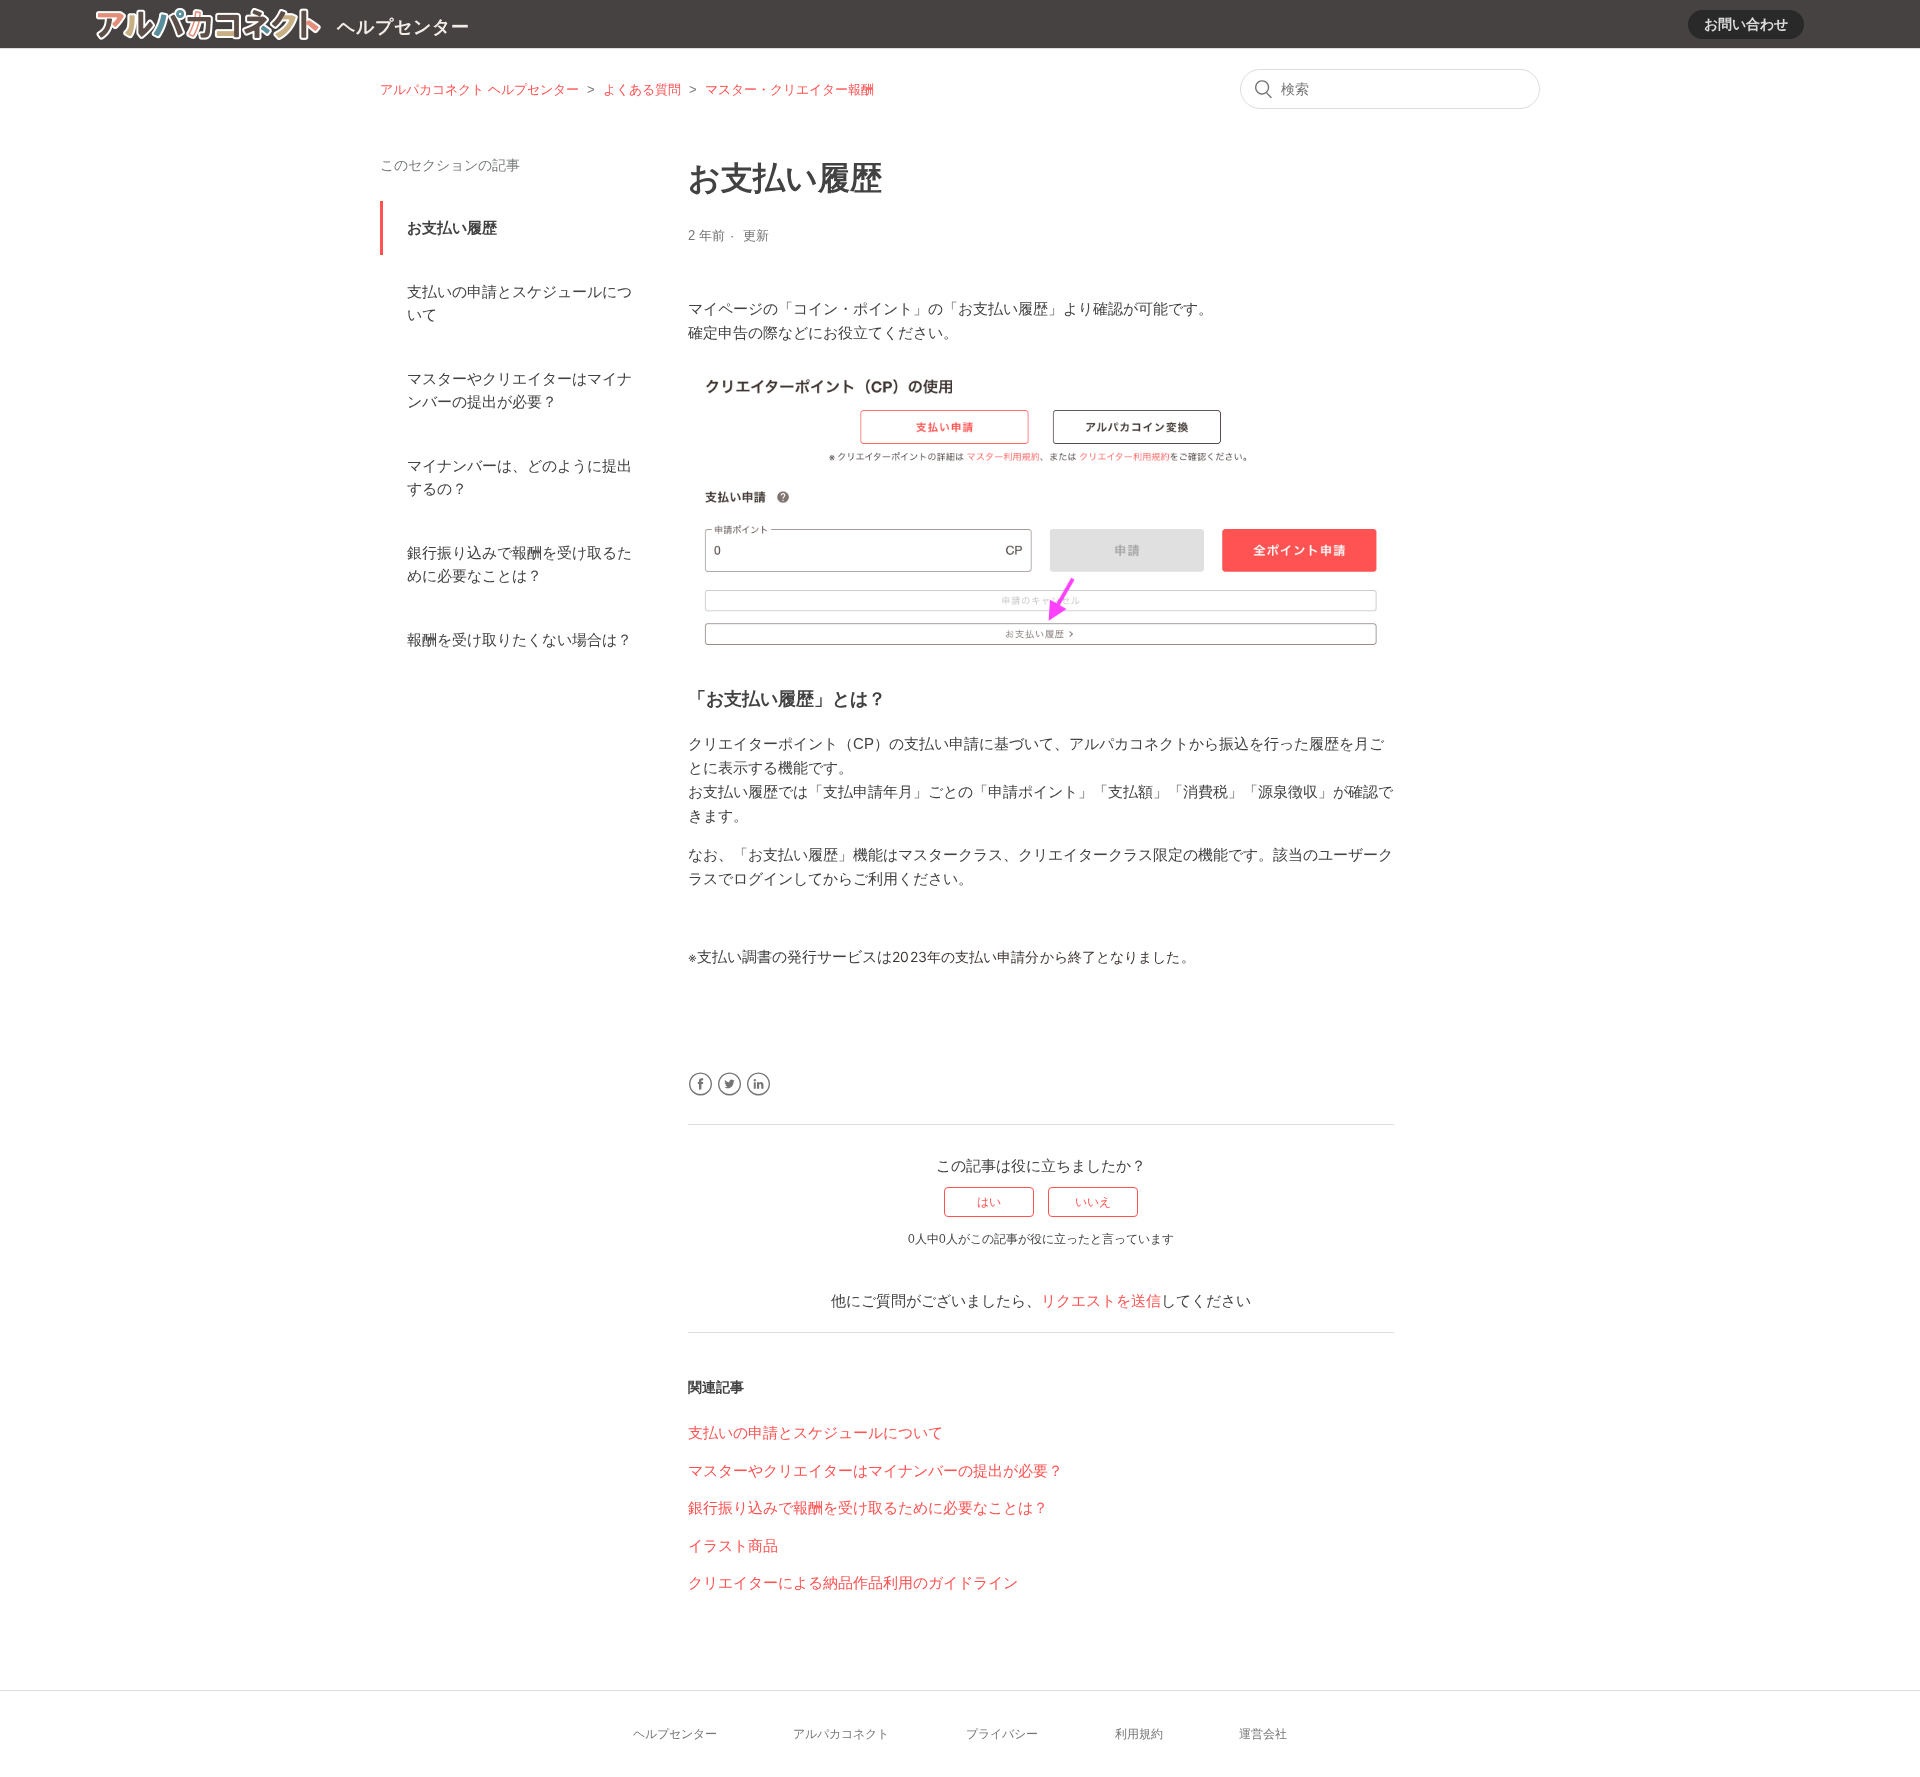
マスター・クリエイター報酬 (789, 89)
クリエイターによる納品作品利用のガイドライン (853, 1582)
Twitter (729, 1084)
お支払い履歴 (452, 227)
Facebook (700, 1084)
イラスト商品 (733, 1545)
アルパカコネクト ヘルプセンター (479, 89)
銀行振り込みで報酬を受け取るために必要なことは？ (519, 564)
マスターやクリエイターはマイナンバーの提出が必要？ (519, 390)
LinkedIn (758, 1084)
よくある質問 (642, 89)
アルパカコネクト (841, 1734)
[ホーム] (208, 27)
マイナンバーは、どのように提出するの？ (519, 477)
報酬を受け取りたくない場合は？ (519, 639)
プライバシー (1002, 1734)
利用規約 (1139, 1734)
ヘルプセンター (675, 1734)
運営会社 (1263, 1734)
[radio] (989, 1202)
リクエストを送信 (1101, 1300)
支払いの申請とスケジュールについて (519, 303)
